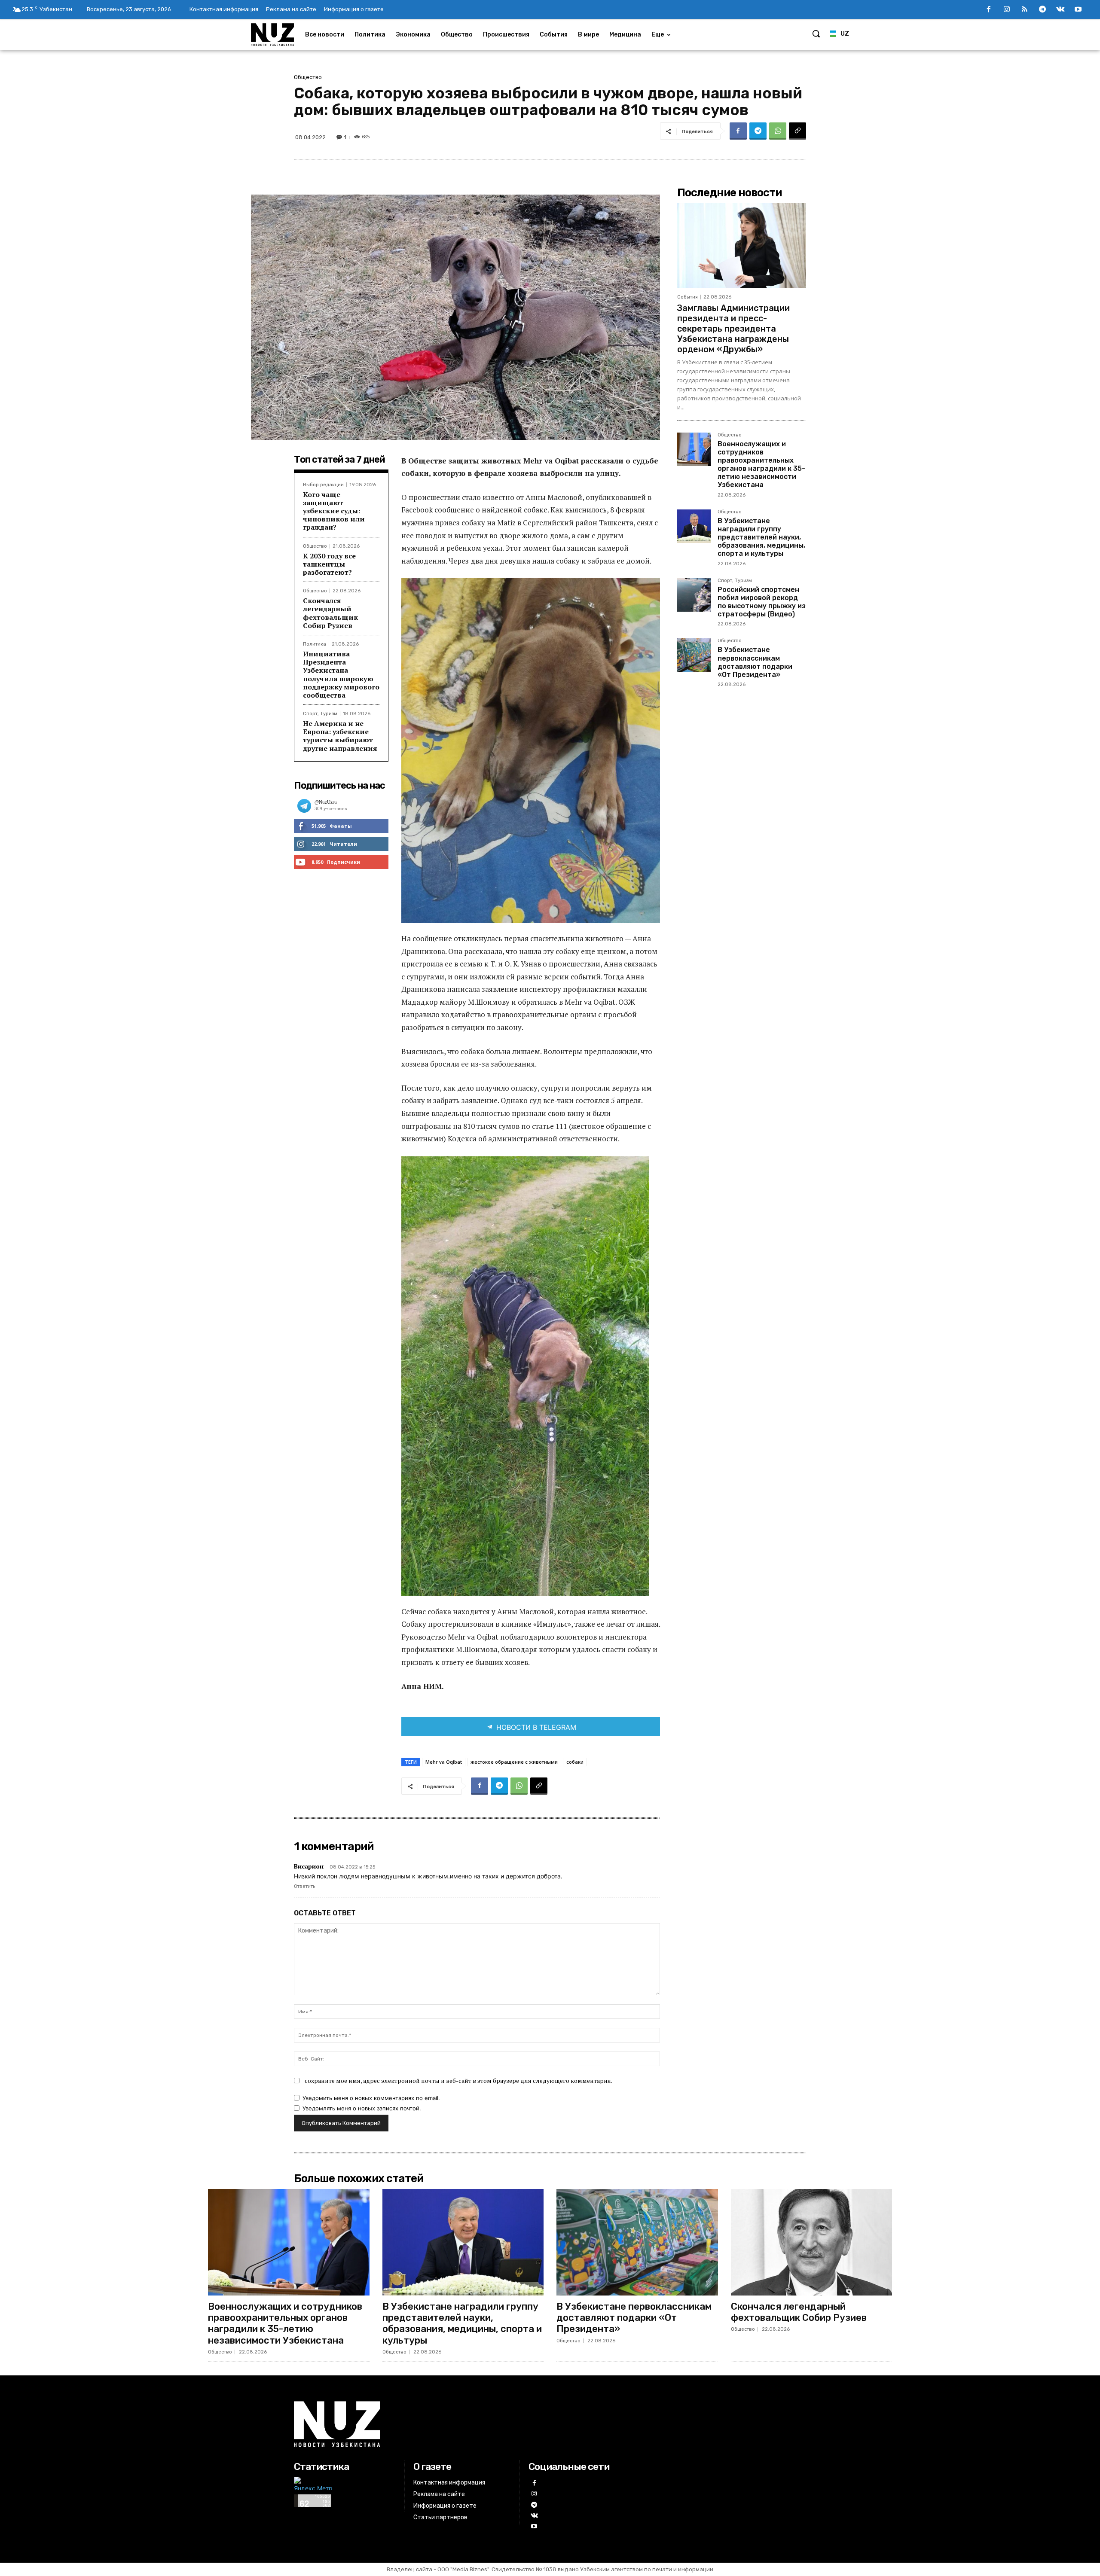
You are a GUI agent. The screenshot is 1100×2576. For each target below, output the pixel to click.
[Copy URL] (797, 131)
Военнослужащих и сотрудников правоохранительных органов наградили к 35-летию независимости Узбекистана (761, 465)
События (687, 297)
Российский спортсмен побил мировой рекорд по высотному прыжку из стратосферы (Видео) (762, 602)
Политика (315, 644)
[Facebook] (989, 10)
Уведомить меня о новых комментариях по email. (371, 2098)
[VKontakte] (1060, 10)
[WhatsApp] (778, 131)
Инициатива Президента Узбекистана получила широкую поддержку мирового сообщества (341, 674)
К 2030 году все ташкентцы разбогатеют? (329, 564)
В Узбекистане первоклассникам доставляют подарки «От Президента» (755, 662)
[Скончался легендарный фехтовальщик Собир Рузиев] (812, 2242)
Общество (308, 77)
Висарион (309, 1866)
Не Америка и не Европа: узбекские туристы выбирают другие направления (340, 736)
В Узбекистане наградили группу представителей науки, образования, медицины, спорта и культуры (761, 537)
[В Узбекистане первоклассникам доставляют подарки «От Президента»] (694, 655)
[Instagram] (1007, 10)
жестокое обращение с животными (514, 1762)
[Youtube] (1078, 10)
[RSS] (1025, 10)
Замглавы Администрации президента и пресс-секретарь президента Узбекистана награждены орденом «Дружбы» (733, 329)
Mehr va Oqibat (444, 1762)
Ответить (304, 1886)
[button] (816, 34)
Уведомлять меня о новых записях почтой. (362, 2108)
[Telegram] (1042, 10)
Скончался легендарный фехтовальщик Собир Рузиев (330, 613)
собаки (575, 1762)
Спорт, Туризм (320, 714)
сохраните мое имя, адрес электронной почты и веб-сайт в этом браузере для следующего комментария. (458, 2081)
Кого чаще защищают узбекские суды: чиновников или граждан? (334, 511)
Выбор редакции (323, 485)
